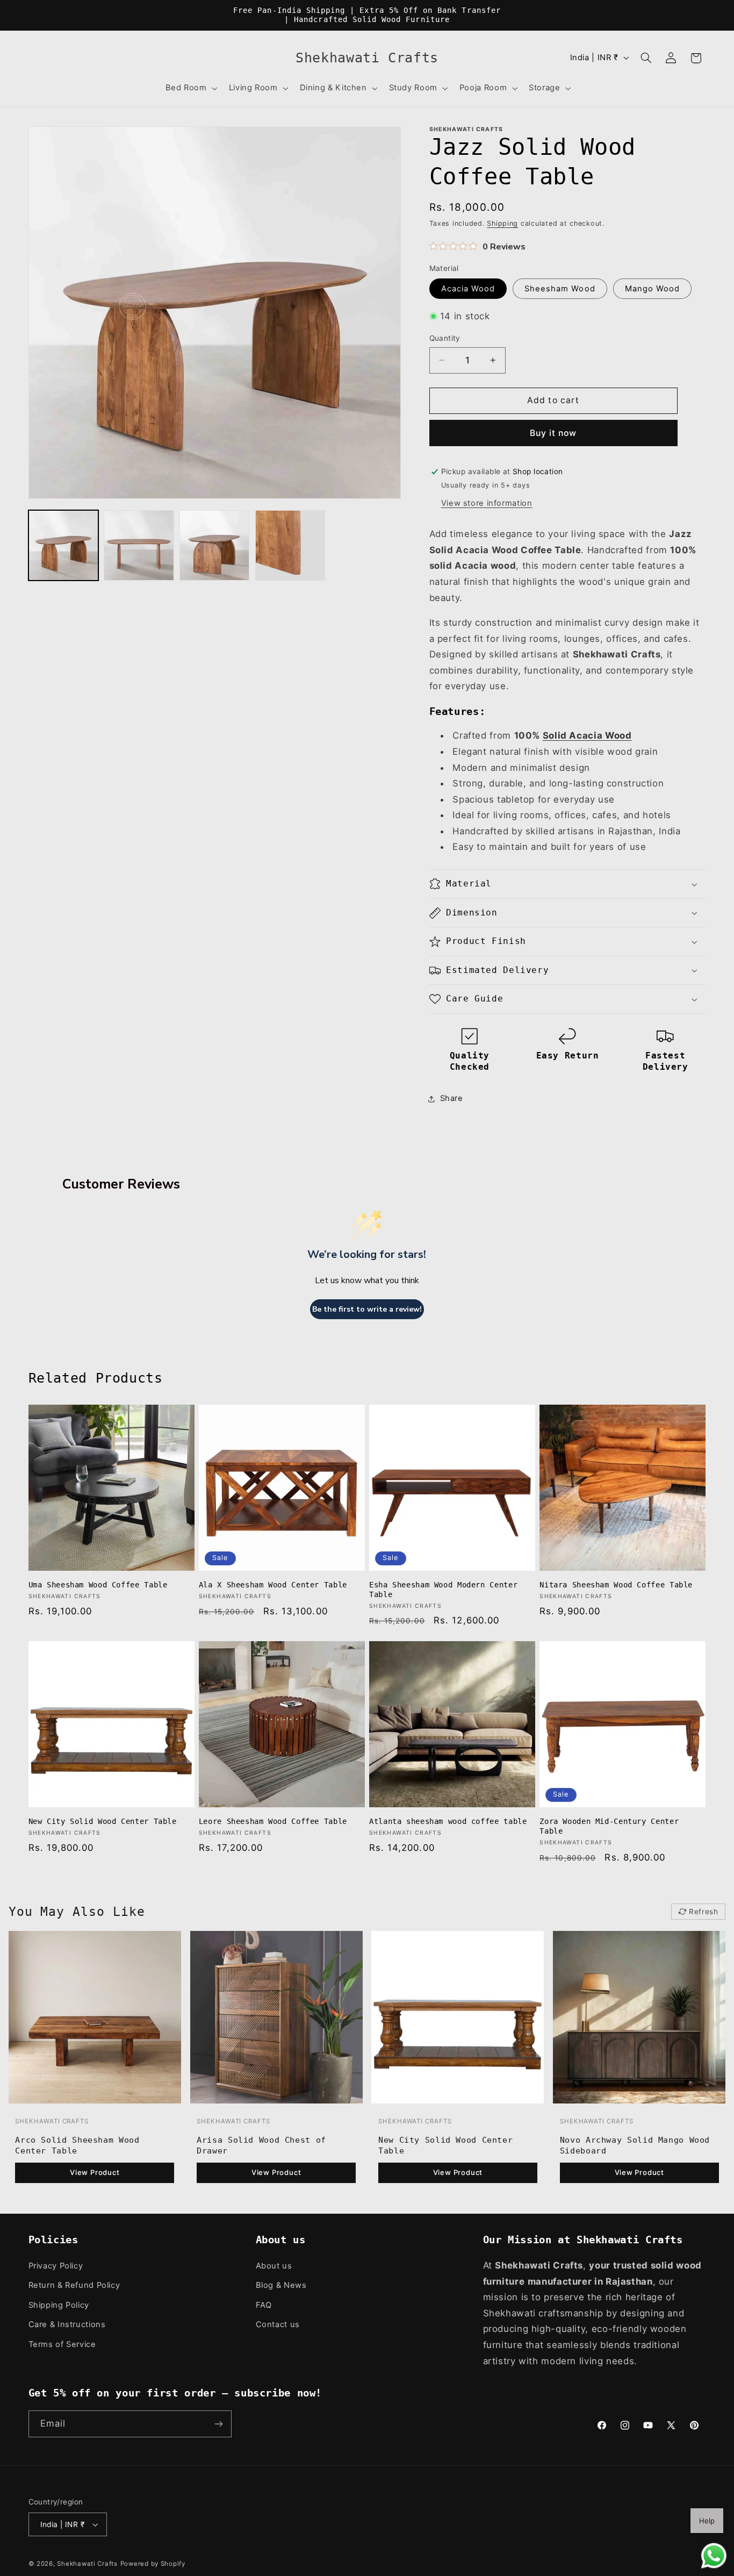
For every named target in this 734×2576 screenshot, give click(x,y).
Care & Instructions (67, 2324)
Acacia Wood (468, 289)
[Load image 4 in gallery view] (290, 545)
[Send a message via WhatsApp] (714, 2556)
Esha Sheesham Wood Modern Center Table (443, 1590)
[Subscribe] (218, 2424)
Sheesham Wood (560, 289)
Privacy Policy (56, 2266)
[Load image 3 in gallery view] (214, 545)
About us (274, 2266)
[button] (190, 88)
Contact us (278, 2324)
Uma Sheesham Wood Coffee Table (98, 1585)
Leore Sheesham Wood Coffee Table (273, 1821)
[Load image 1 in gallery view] (63, 545)
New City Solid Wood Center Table (103, 1821)
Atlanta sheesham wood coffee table (448, 1821)
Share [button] (452, 1099)
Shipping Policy (59, 2305)
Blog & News (281, 2285)
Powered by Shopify (153, 2564)
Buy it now (553, 433)
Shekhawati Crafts (87, 2564)
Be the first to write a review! (367, 1309)
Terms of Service (62, 2344)
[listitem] (95, 2061)
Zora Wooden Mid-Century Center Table (609, 1826)
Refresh (704, 1912)
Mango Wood (653, 289)
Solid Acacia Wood (587, 736)
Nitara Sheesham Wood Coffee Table (616, 1585)
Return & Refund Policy (74, 2285)
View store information (487, 503)
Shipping (502, 223)
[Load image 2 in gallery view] (139, 545)
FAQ (264, 2305)
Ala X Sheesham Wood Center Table (273, 1585)
